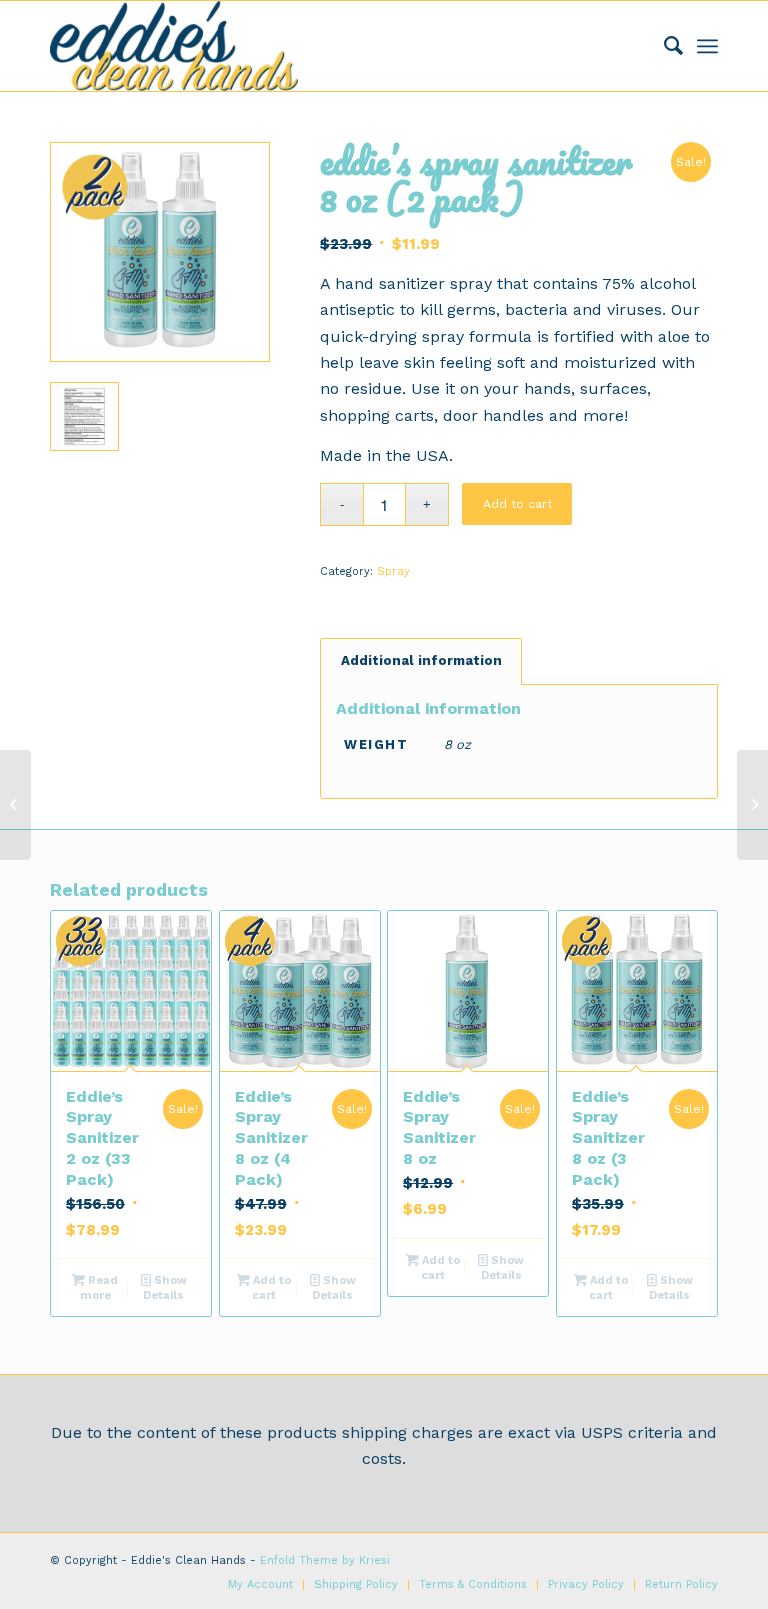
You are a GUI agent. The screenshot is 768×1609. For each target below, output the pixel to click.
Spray (393, 571)
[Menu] (707, 46)
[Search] (663, 46)
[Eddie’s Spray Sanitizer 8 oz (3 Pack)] (752, 805)
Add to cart (517, 504)
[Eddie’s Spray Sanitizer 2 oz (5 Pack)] (15, 805)
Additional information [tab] (421, 660)
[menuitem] (663, 46)
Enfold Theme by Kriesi (325, 1560)
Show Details (165, 1288)
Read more (99, 1288)
